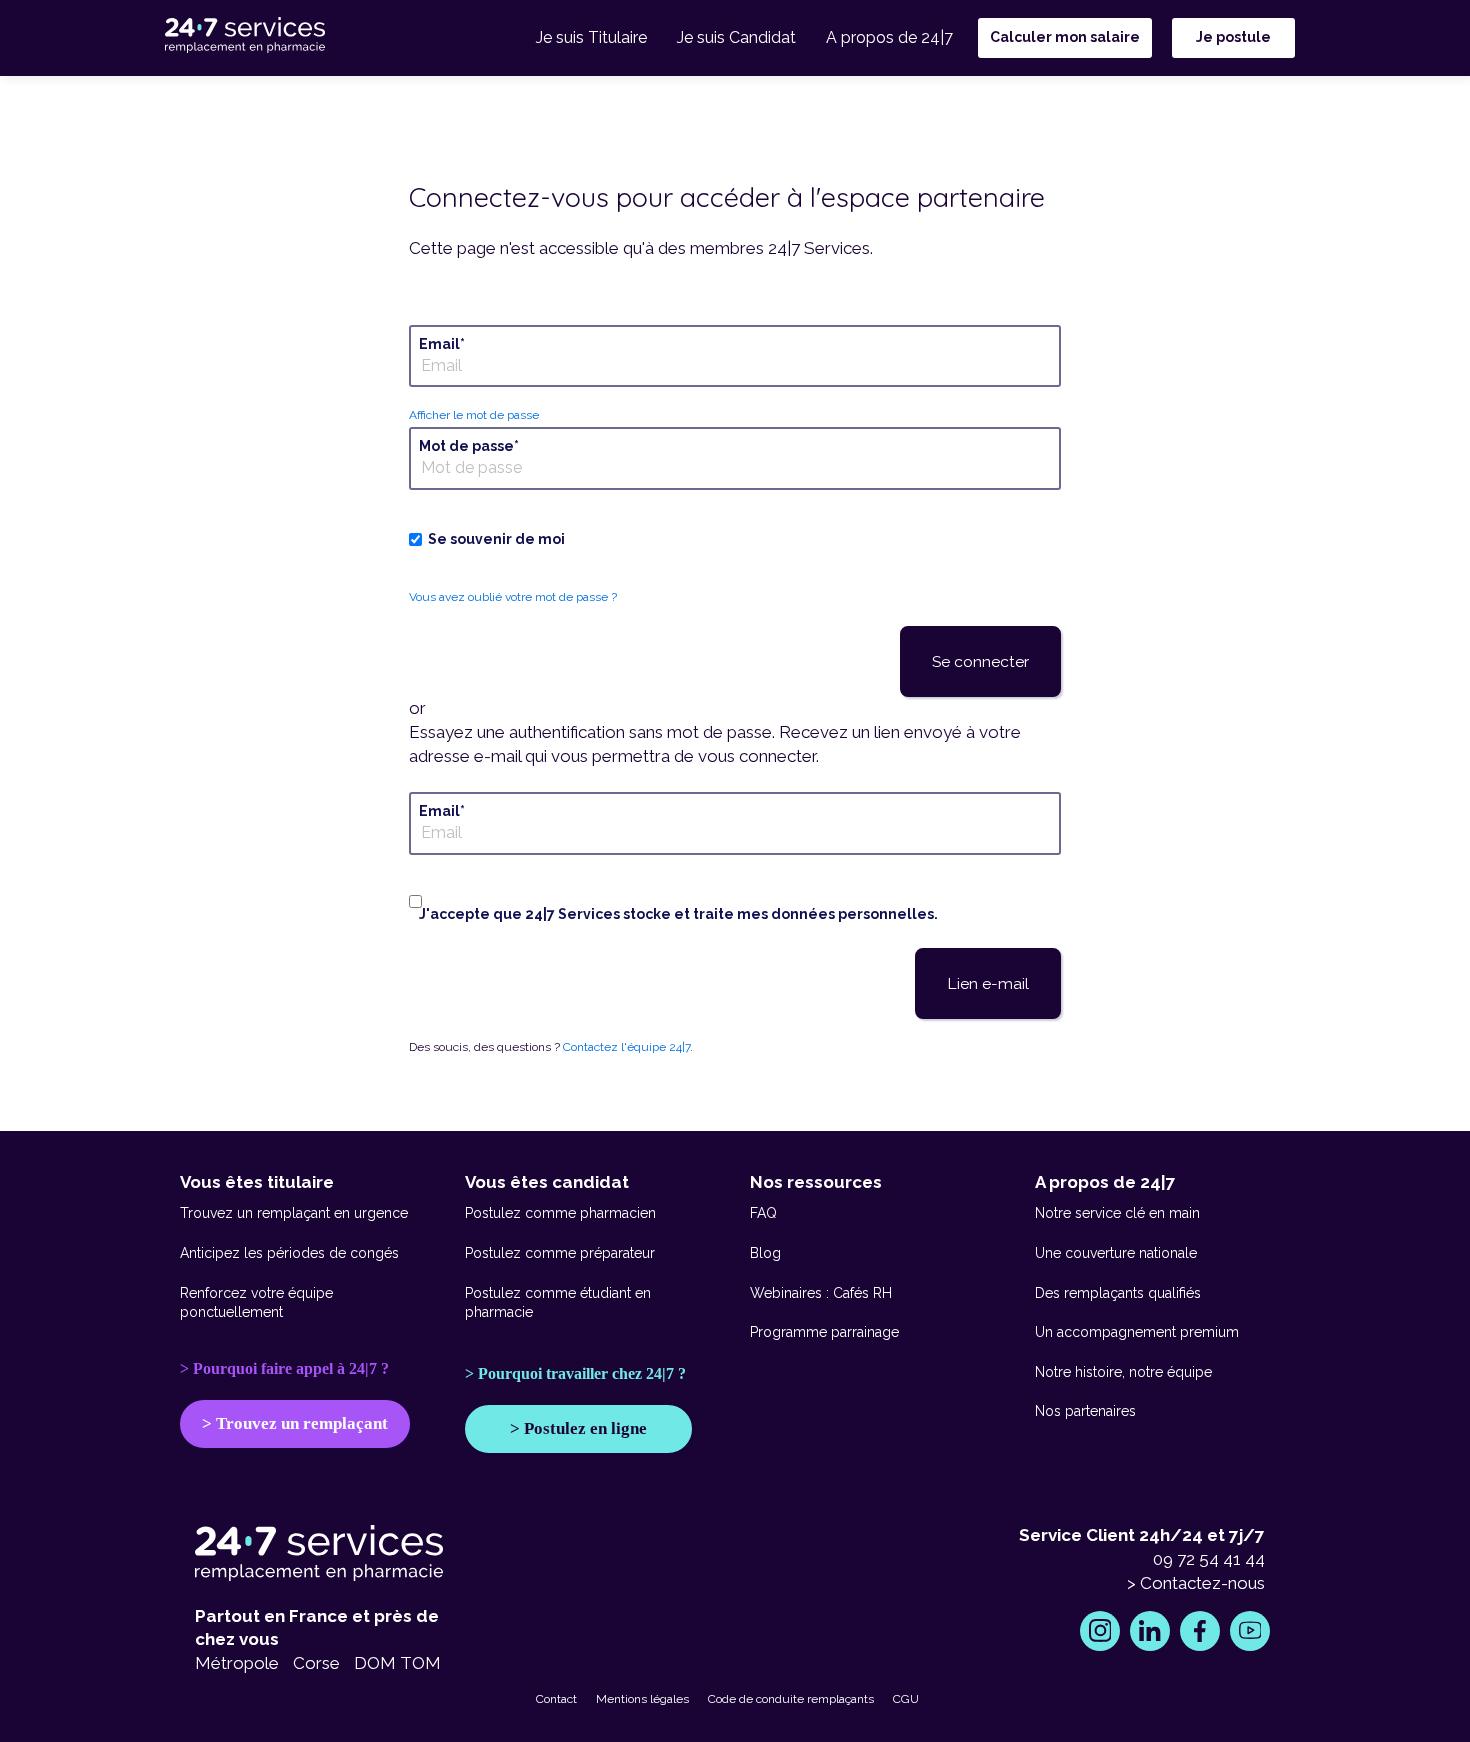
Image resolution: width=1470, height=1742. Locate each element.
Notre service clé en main (1117, 1213)
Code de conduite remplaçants (791, 1699)
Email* (442, 344)
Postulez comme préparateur (560, 1253)
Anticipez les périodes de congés (289, 1253)
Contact (556, 1699)
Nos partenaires (1085, 1411)
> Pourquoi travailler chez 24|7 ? (575, 1373)
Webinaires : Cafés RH (821, 1293)
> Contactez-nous (1196, 1583)
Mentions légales (642, 1699)
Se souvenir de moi (496, 539)
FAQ (763, 1213)
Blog (765, 1253)
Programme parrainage (824, 1332)
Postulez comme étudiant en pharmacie (558, 1303)
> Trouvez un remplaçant (295, 1423)
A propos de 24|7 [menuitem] (889, 37)
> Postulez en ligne (578, 1428)
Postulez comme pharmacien (560, 1213)
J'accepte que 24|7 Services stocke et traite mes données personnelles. (678, 914)
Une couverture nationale (1116, 1253)
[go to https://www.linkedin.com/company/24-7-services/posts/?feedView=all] (1150, 1631)
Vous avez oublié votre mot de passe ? (513, 597)
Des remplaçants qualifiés (1118, 1293)
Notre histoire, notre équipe (1123, 1372)
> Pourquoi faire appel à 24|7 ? (284, 1368)
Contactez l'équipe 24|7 (626, 1047)
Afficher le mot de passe (474, 415)
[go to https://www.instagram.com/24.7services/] (1100, 1631)
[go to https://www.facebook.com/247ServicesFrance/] (1200, 1631)
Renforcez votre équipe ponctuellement (256, 1303)
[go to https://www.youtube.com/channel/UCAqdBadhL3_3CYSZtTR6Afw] (1250, 1631)
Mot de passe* (469, 446)
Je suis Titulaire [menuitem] (591, 37)
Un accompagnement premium (1137, 1332)
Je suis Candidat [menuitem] (736, 37)
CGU (906, 1699)
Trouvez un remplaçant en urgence (294, 1213)
